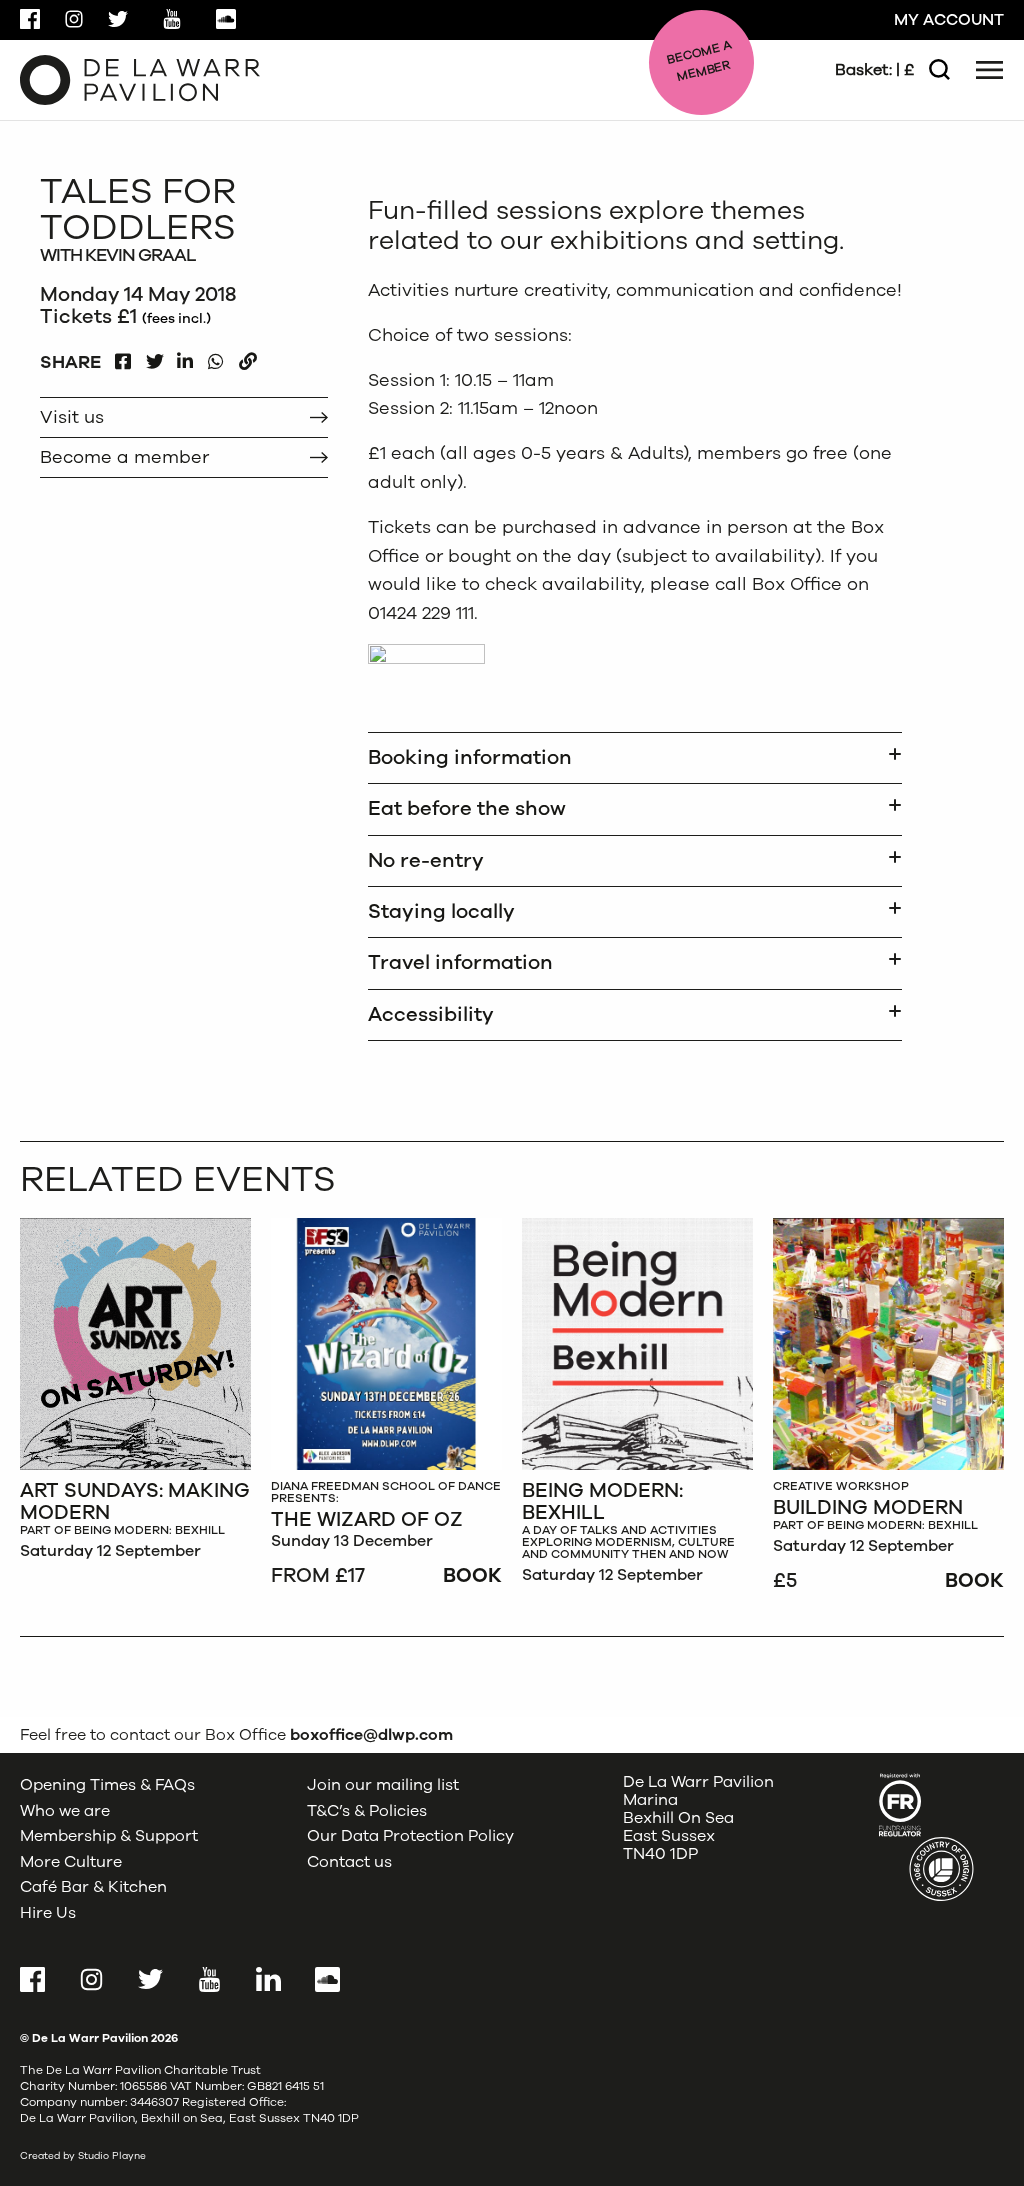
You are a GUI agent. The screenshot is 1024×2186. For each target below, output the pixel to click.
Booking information (470, 757)
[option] (135, 1394)
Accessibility (431, 1014)
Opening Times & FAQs (107, 1785)
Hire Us (48, 1913)
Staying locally (441, 911)
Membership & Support (109, 1836)
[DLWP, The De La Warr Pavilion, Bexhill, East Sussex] (140, 79)
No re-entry (426, 860)
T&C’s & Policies (367, 1811)
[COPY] (247, 356)
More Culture (71, 1862)
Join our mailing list (383, 1785)
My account (949, 20)
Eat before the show (467, 808)
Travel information (460, 962)
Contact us (349, 1862)
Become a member (124, 457)
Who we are (65, 1811)
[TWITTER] (154, 356)
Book (472, 1575)
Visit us (72, 417)
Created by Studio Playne (83, 2156)
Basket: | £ (874, 70)
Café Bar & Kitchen (93, 1887)
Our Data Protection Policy (410, 1836)
